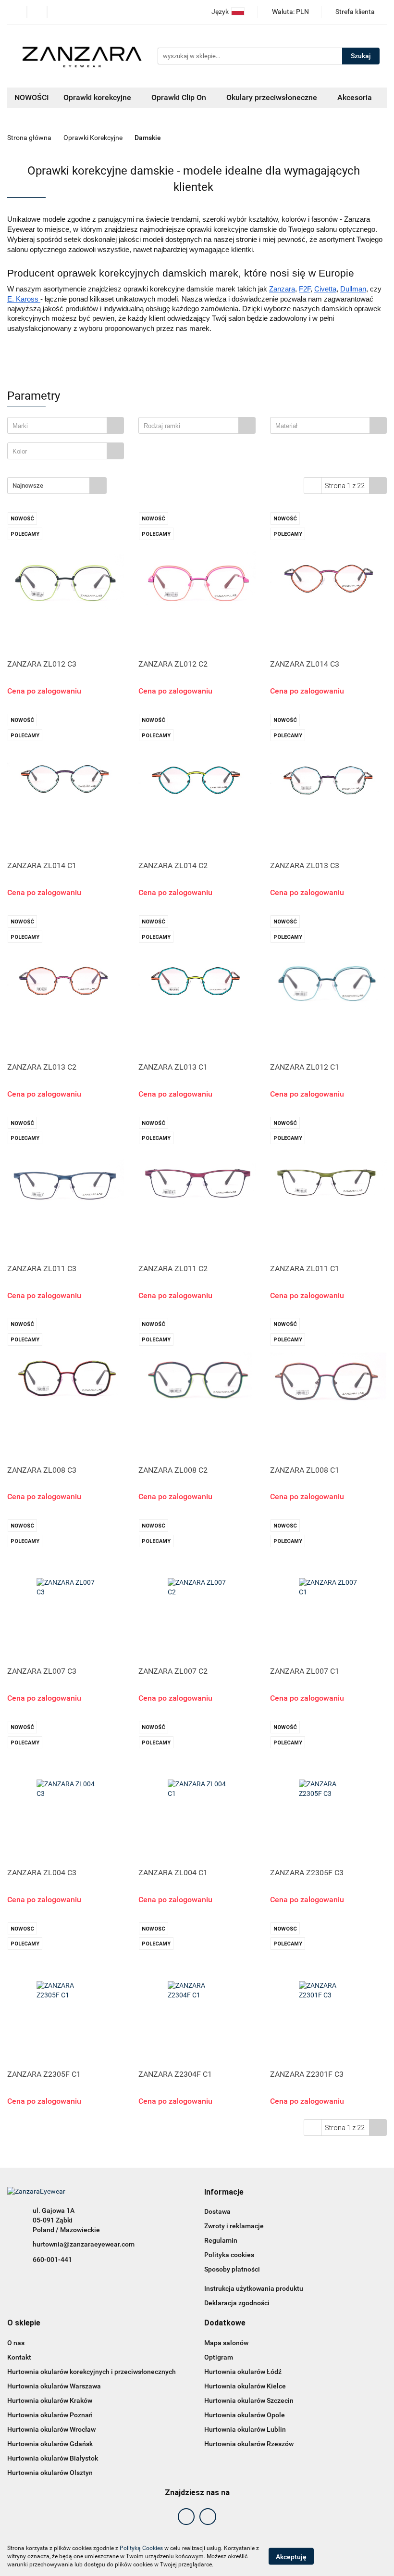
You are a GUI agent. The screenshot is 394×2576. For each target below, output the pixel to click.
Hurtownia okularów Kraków (50, 2400)
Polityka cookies (229, 2255)
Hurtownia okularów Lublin (245, 2429)
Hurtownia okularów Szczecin (249, 2400)
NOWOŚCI (32, 97)
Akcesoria (356, 97)
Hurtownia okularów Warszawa (54, 2386)
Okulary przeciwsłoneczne (273, 97)
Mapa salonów (226, 2343)
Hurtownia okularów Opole (245, 2415)
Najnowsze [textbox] (28, 486)
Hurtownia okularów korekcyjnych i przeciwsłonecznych (92, 2372)
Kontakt (19, 2357)
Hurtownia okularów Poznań (50, 2415)
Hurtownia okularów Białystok (53, 2458)
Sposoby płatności (232, 2269)
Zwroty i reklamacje (234, 2226)
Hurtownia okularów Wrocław (51, 2429)
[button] (224, 2192)
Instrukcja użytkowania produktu (254, 2288)
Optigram (219, 2357)
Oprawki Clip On (180, 97)
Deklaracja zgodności (237, 2303)
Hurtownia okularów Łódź (243, 2372)
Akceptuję (291, 2557)
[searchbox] (60, 426)
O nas (16, 2343)
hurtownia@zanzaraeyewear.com (84, 2244)
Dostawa (217, 2211)
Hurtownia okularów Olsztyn (50, 2473)
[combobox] (66, 425)
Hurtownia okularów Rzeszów (249, 2444)
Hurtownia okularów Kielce (245, 2386)
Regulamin (221, 2240)
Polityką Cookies (141, 2548)
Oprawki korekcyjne (98, 97)
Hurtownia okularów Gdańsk (50, 2444)
